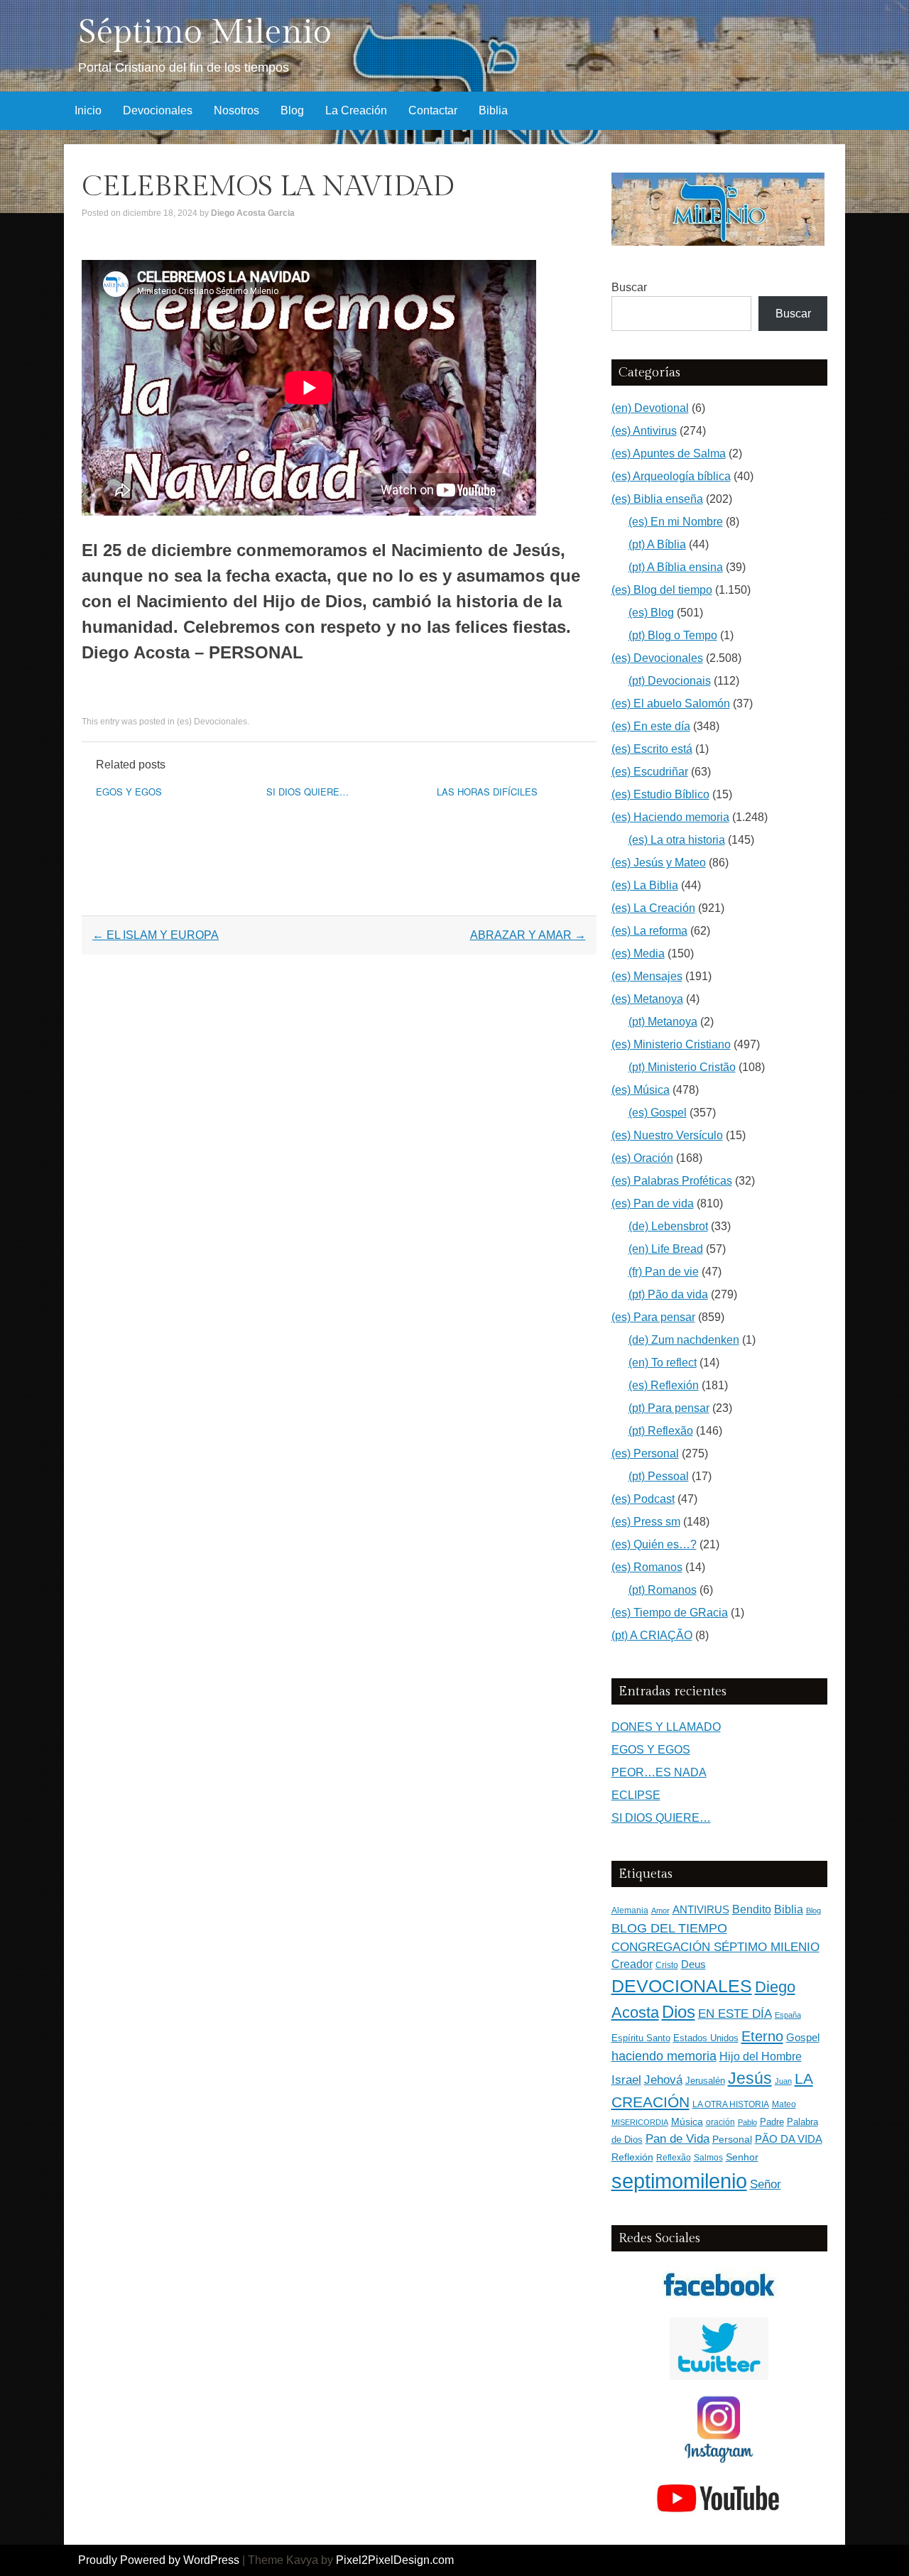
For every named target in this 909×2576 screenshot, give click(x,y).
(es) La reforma (649, 931)
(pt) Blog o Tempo (673, 635)
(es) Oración (642, 1158)
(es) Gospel (658, 1113)
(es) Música (641, 1090)
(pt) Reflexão (661, 1431)
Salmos (708, 2158)
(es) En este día (651, 726)
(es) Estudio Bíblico (660, 794)
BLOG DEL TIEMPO (669, 1928)
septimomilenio (679, 2181)
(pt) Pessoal (659, 1476)
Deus (693, 1964)
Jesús (750, 2078)
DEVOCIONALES (682, 1986)
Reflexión (632, 2157)
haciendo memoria (664, 2056)
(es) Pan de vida (653, 1203)
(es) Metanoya (647, 999)
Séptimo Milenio (205, 32)
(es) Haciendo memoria (670, 817)
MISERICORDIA (640, 2122)
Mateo (784, 2104)
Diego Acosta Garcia (253, 213)
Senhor (742, 2157)
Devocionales (158, 110)
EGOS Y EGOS (129, 792)
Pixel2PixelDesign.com (395, 2560)
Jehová (663, 2080)
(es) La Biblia (645, 885)
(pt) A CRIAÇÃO (652, 1635)
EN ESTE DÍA (735, 2013)
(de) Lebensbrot (668, 1226)
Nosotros (236, 110)
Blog (292, 110)
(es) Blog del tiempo (662, 590)
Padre (772, 2122)
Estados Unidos (706, 2038)
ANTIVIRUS (701, 1909)
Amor (660, 1911)
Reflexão (674, 2158)
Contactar (433, 110)
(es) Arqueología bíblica (671, 476)
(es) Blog (651, 613)
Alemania (630, 1910)
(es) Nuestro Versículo (667, 1135)
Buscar (629, 287)
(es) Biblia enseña (657, 499)
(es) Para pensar (653, 1317)
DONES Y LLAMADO (666, 1727)
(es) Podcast (643, 1499)
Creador (632, 1964)
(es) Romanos (647, 1567)
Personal (732, 2140)
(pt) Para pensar (669, 1408)
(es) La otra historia (677, 840)
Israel (626, 2080)
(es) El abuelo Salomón (671, 703)
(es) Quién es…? (654, 1544)
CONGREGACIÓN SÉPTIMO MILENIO (715, 1947)
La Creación (356, 110)
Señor (766, 2184)
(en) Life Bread (666, 1249)
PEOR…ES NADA (659, 1772)
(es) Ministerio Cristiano (671, 1044)
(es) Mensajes (647, 976)
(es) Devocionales (212, 722)
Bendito (752, 1909)
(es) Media (638, 953)
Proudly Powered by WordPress (159, 2560)
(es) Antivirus (644, 431)
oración (720, 2122)
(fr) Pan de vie (664, 1272)
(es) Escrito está (652, 749)
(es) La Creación (653, 908)
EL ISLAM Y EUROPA (156, 935)
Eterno (762, 2036)
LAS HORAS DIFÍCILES (487, 792)
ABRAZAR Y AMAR (528, 935)
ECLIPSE (636, 1795)
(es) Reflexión (664, 1385)
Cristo (667, 1965)
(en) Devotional (650, 408)
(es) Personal (645, 1453)
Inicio (88, 110)
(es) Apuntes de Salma (669, 453)
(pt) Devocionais (670, 681)
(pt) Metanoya (663, 1022)
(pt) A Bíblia (657, 544)
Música (687, 2122)
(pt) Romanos (663, 1590)
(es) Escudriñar (650, 772)
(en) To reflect (663, 1363)
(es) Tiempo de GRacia (670, 1613)
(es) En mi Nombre (676, 522)
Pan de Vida (677, 2139)
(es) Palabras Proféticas (672, 1181)
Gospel (803, 2037)
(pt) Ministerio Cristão (682, 1067)
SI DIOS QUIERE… (307, 792)
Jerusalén (705, 2081)
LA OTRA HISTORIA (731, 2104)
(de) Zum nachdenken (684, 1340)
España (788, 2015)
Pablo (747, 2122)
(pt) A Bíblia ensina (676, 567)
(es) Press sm (646, 1522)
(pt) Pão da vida (668, 1294)
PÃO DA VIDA (789, 2139)
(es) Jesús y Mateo (659, 863)
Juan (783, 2081)
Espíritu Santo (641, 2038)
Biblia (493, 110)
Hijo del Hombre (761, 2056)
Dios (679, 2012)
